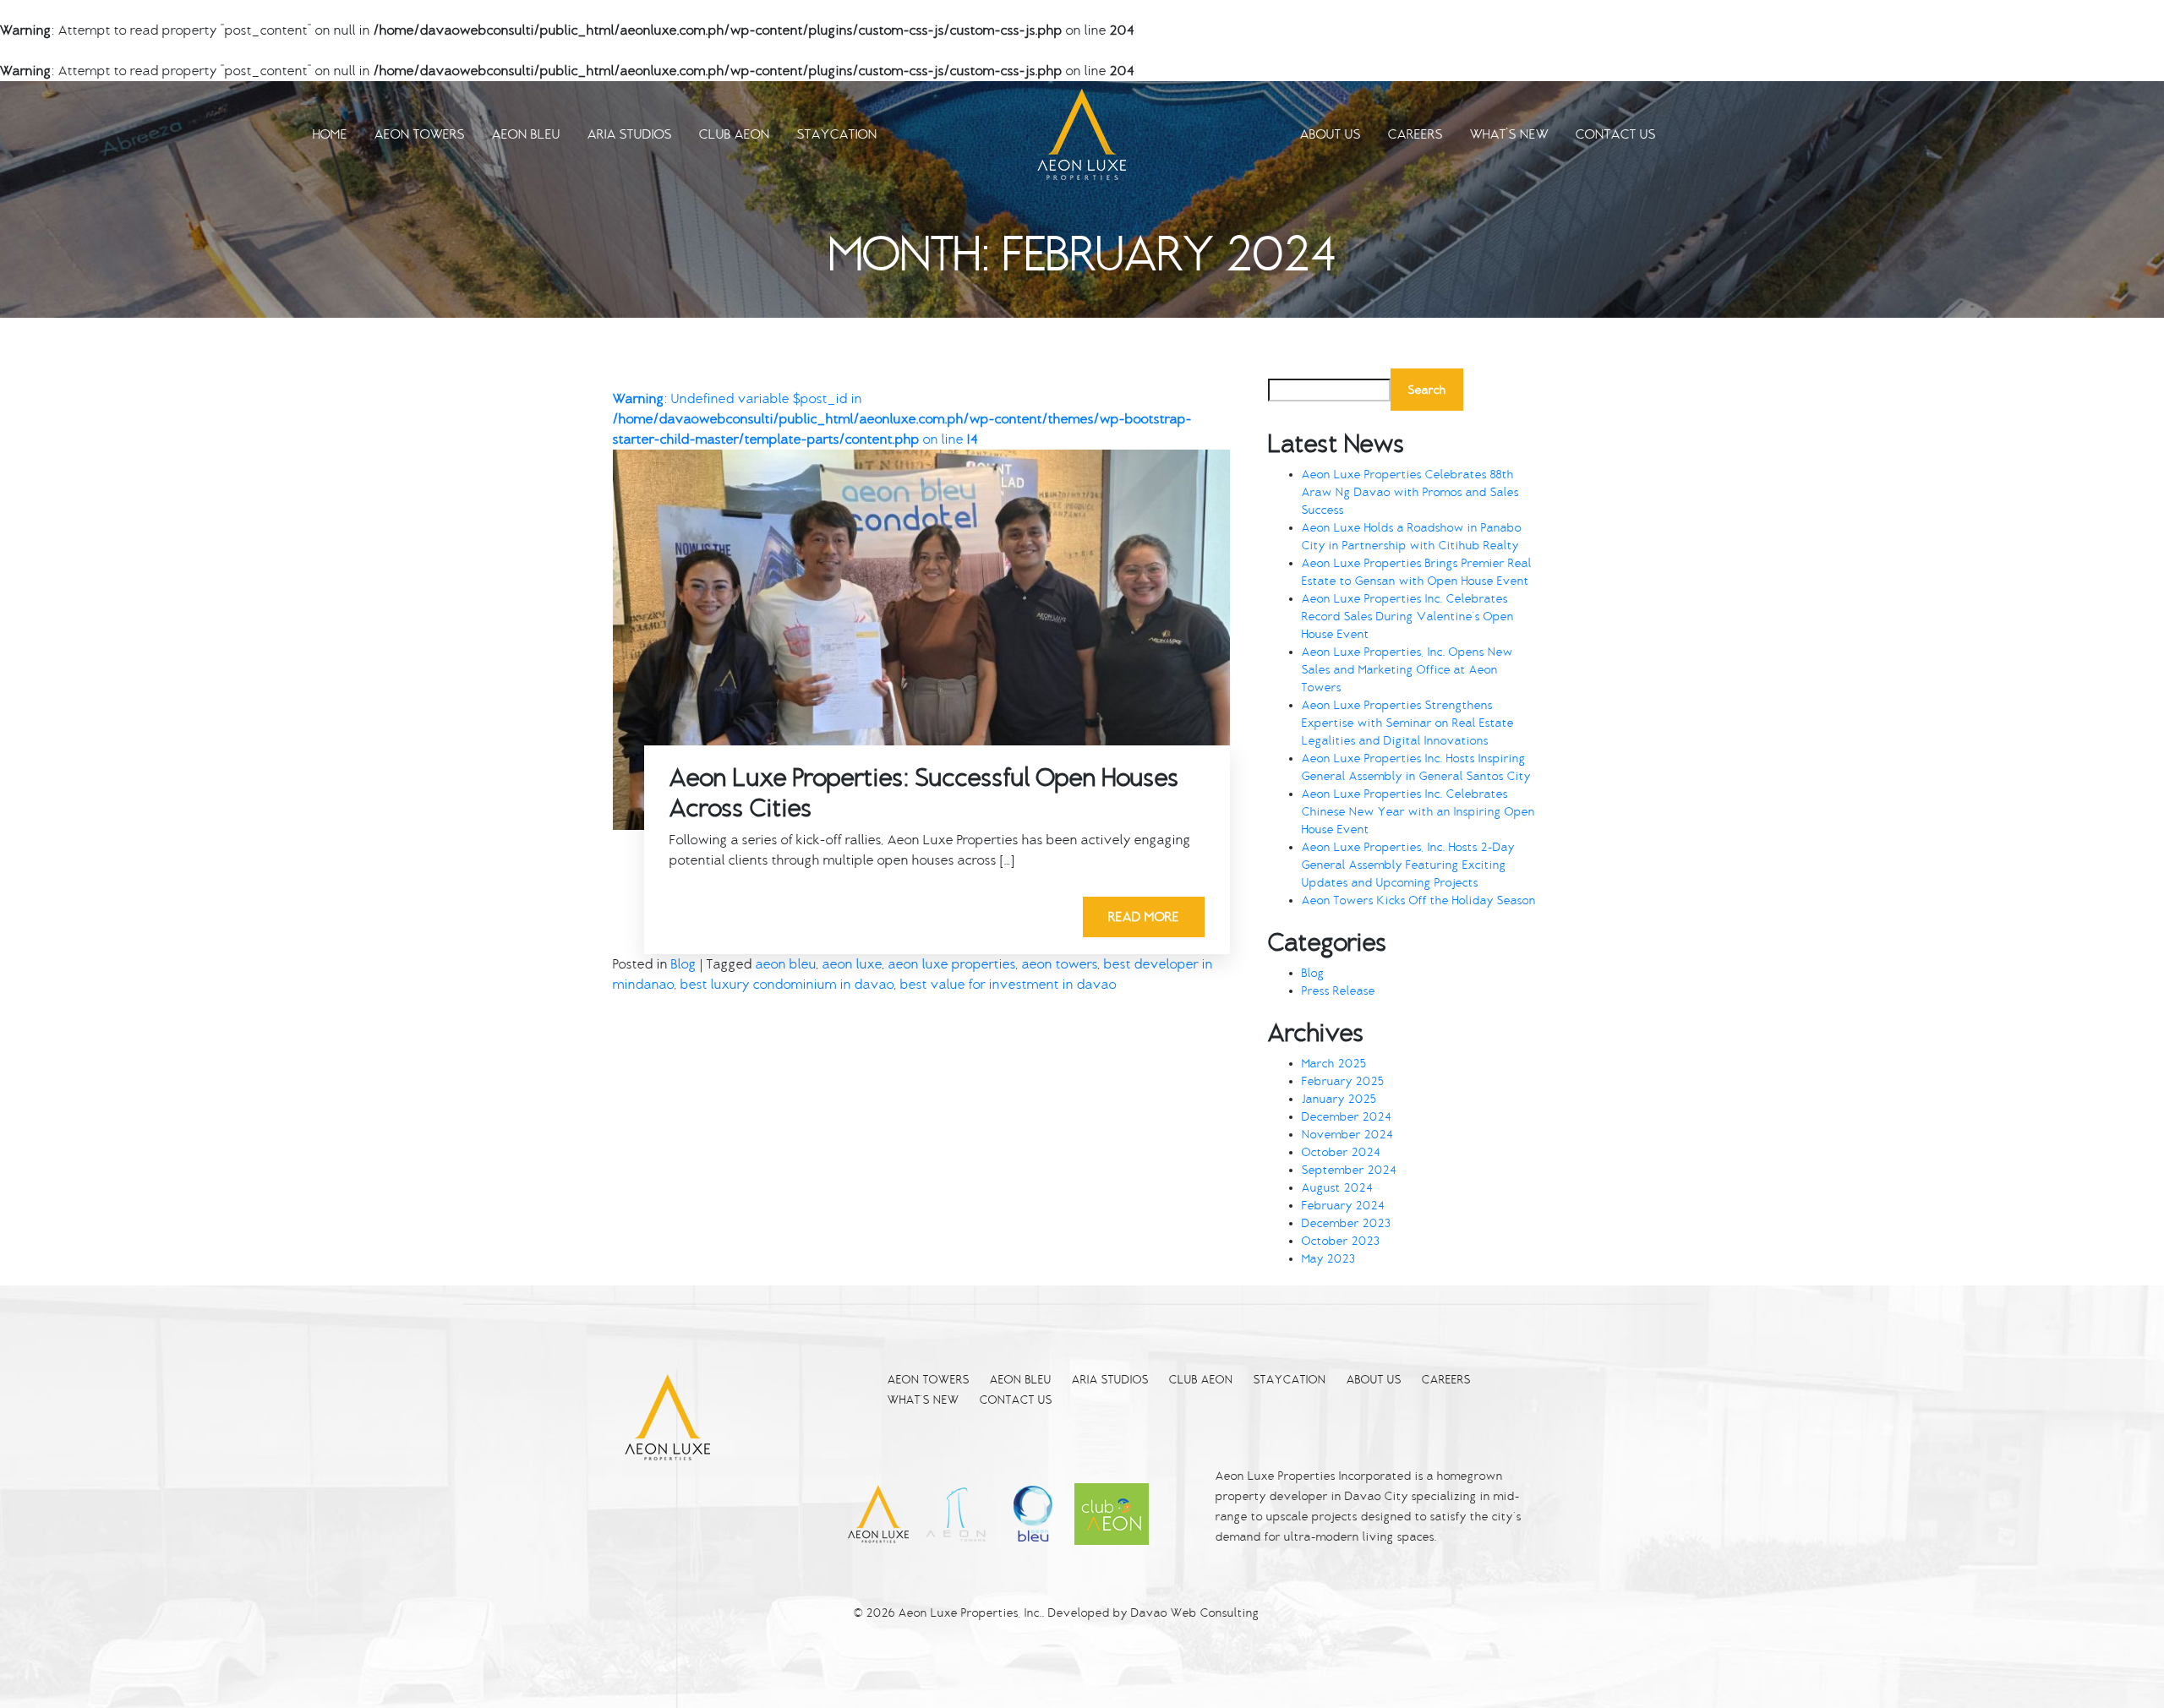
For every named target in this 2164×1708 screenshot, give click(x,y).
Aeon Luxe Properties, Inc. (970, 1613)
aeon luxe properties (952, 964)
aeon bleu (786, 964)
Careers (1415, 134)
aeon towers (1060, 964)
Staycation (837, 134)
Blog (684, 964)
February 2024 (1343, 1206)
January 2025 (1339, 1099)
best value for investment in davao (1008, 985)
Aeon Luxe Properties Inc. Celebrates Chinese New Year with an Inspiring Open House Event (1418, 812)
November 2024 (1347, 1135)
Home (330, 134)
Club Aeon (735, 134)
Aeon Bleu (526, 134)
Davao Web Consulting (1195, 1613)
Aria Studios (630, 134)
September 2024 (1349, 1170)
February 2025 (1343, 1081)
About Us (1331, 134)
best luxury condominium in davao (787, 985)
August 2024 (1337, 1188)
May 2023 (1328, 1259)
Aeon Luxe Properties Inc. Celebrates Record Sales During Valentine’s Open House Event (1408, 617)
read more (1144, 917)
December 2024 (1347, 1117)
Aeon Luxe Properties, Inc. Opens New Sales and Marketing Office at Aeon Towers (1407, 670)
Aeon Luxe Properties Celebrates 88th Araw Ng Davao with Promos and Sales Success (1410, 492)
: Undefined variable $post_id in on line (902, 419)
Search (1427, 390)
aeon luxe (852, 964)
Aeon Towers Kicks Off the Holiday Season (1419, 900)
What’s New (1509, 134)
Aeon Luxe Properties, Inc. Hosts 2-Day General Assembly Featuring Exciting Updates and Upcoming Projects (1408, 865)
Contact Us (1616, 134)
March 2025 (1334, 1064)
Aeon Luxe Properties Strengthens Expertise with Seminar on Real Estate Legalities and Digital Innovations (1408, 723)
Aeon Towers (420, 134)
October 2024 (1341, 1152)
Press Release (1339, 991)
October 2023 (1341, 1241)
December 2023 (1346, 1223)
